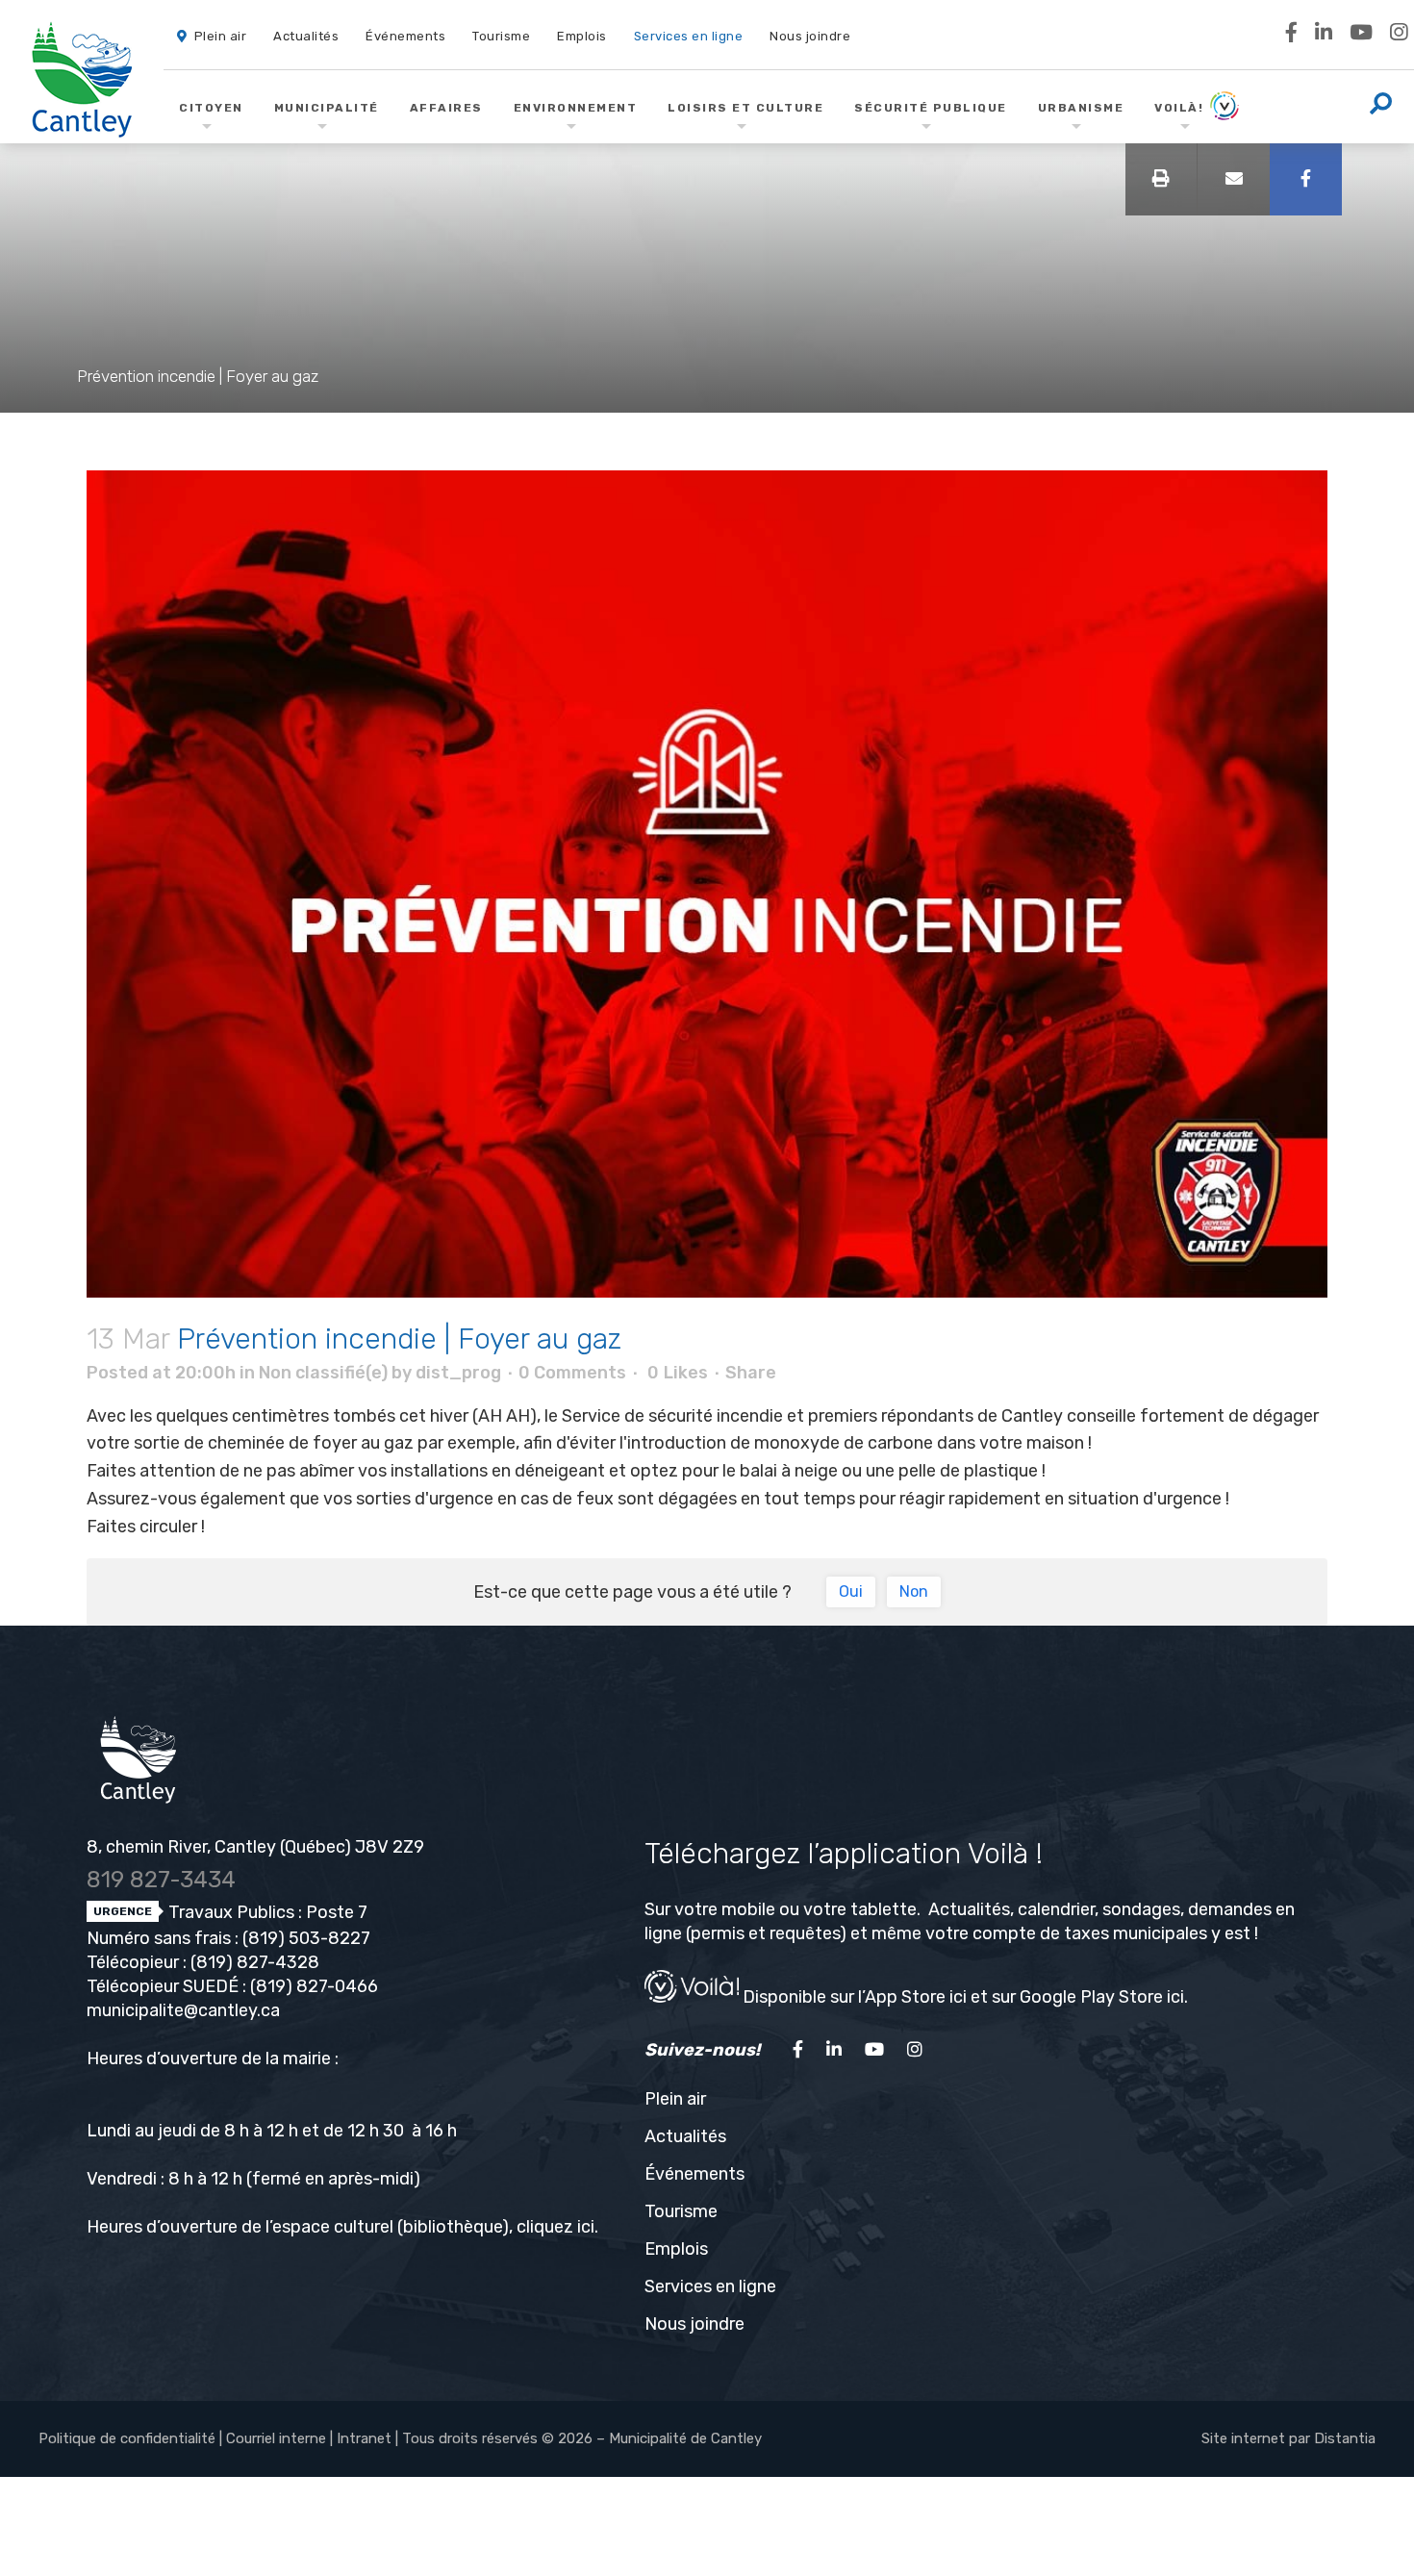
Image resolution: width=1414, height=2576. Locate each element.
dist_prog (458, 1373)
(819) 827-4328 (255, 1962)
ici (586, 2227)
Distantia (1345, 2438)
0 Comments (572, 1373)
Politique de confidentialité (127, 2438)
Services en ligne (710, 2286)
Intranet (364, 2438)
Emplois (676, 2249)
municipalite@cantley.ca (183, 2010)
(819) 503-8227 (306, 1938)
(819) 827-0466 (314, 1986)
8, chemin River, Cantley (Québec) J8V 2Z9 (255, 1847)
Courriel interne (276, 2438)
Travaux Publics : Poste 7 (266, 1912)
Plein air (675, 2099)
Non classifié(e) (323, 1373)
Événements (694, 2174)
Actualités (685, 2136)
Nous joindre (694, 2324)
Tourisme (681, 2211)
